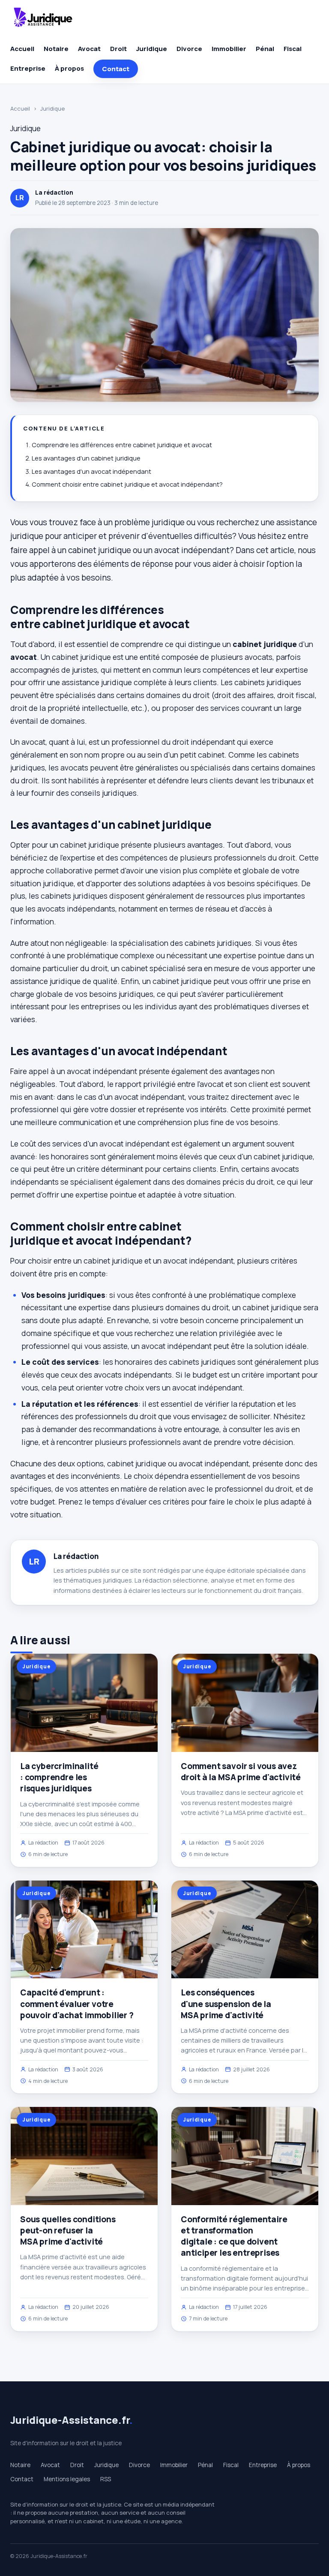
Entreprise (28, 68)
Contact (116, 69)
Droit (118, 49)
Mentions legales (67, 2479)
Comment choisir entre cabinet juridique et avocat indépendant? (127, 484)
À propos (69, 68)
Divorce (189, 49)
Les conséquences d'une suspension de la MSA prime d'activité (226, 2004)
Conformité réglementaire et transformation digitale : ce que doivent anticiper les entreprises (234, 2236)
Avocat (89, 49)
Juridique (152, 49)
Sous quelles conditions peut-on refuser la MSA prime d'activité (68, 2230)
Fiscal (293, 49)
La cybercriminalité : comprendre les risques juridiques (59, 1777)
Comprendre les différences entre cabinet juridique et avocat (122, 445)
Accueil (22, 49)
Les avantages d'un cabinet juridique (86, 458)
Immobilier (229, 49)
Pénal (265, 49)
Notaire (56, 49)
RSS (106, 2479)
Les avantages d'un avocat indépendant (91, 471)
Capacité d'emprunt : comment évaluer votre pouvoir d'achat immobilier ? (77, 2004)
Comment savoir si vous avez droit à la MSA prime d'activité (241, 1772)
